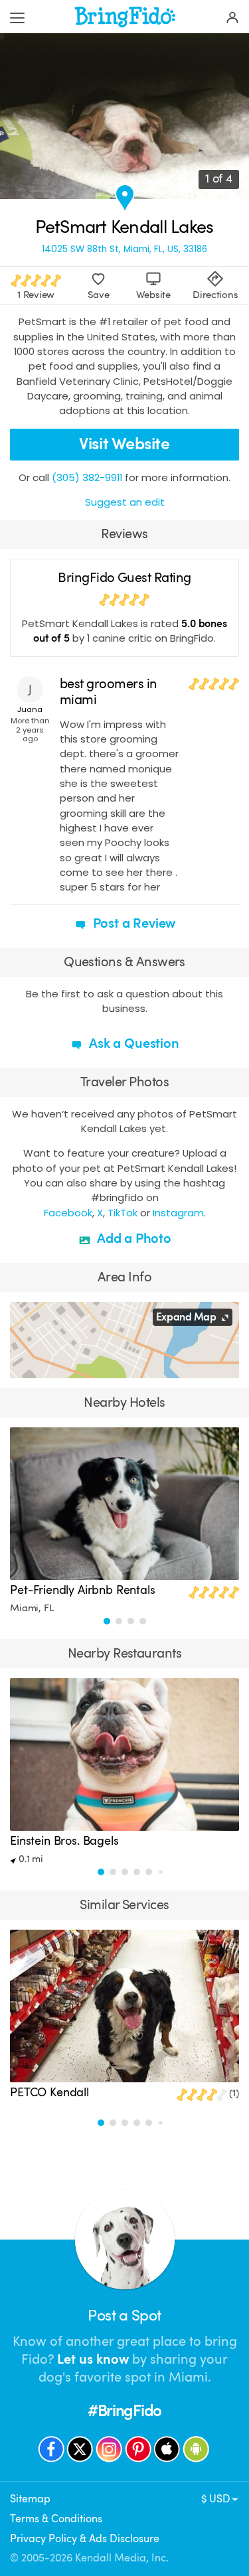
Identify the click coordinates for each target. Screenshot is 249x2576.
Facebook (68, 1213)
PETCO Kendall (49, 2092)
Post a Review (133, 923)
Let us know (93, 2359)
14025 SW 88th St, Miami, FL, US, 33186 (124, 249)
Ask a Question (132, 1043)
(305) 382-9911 (87, 477)
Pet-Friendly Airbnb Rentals (83, 1590)
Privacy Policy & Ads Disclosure (85, 2539)
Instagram (178, 1213)
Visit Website (124, 444)
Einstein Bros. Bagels (64, 1841)
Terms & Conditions (56, 2519)
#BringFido (124, 2411)
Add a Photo (132, 1239)
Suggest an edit (125, 502)
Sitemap (30, 2499)
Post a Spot (124, 2316)
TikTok (123, 1213)
